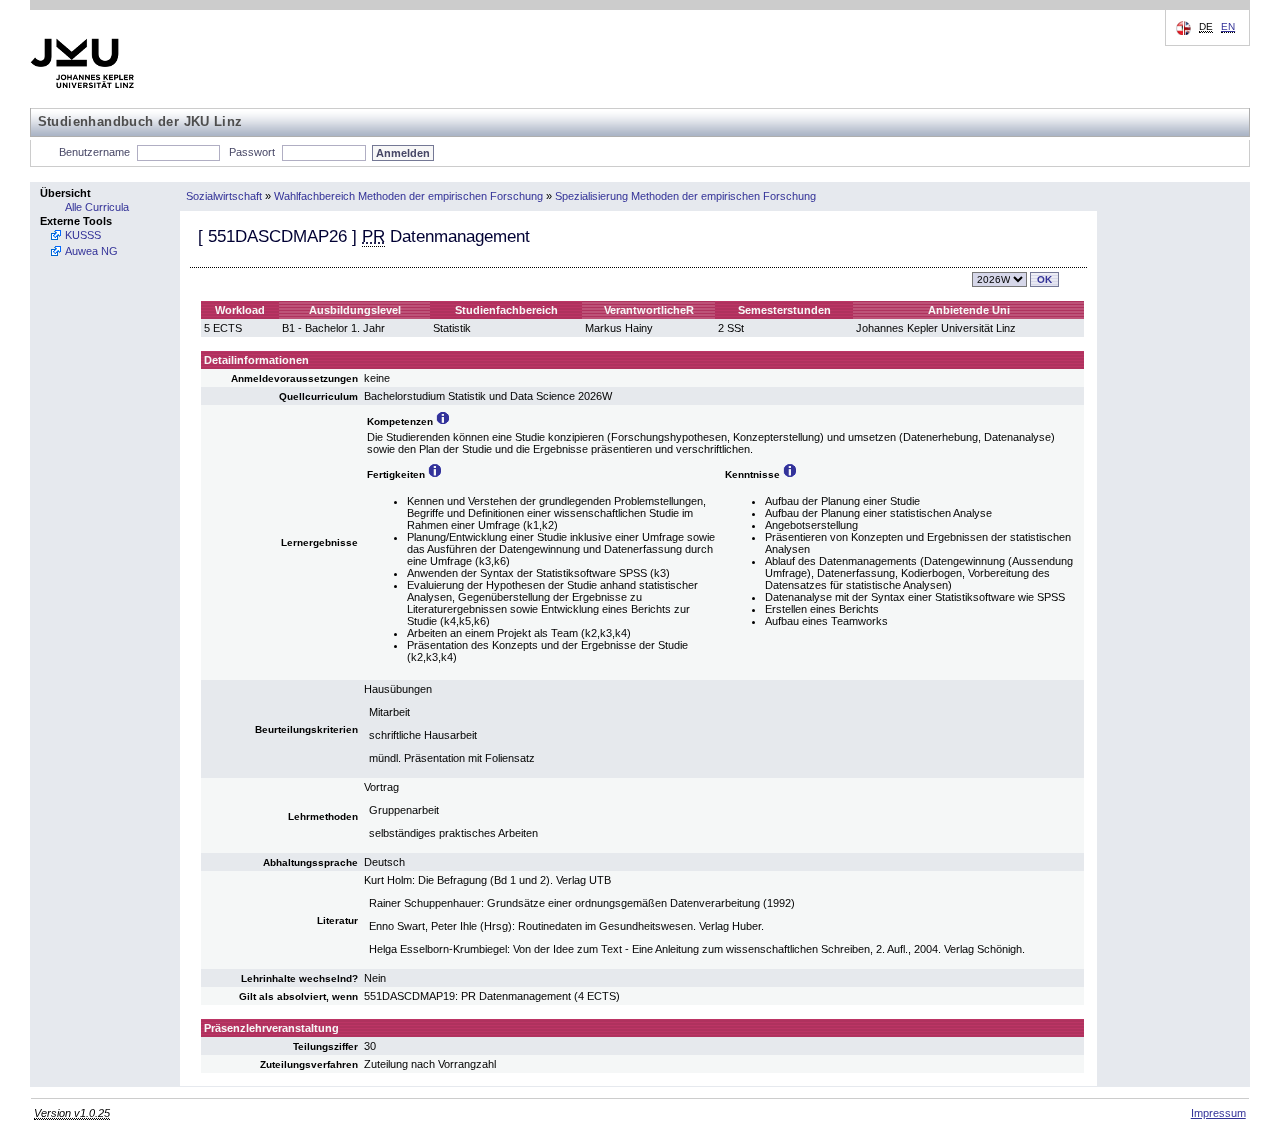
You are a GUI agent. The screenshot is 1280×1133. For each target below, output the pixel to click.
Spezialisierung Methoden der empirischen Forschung (685, 196)
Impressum (1218, 1113)
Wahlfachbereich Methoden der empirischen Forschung (408, 196)
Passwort (252, 152)
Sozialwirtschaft (224, 196)
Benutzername (94, 152)
